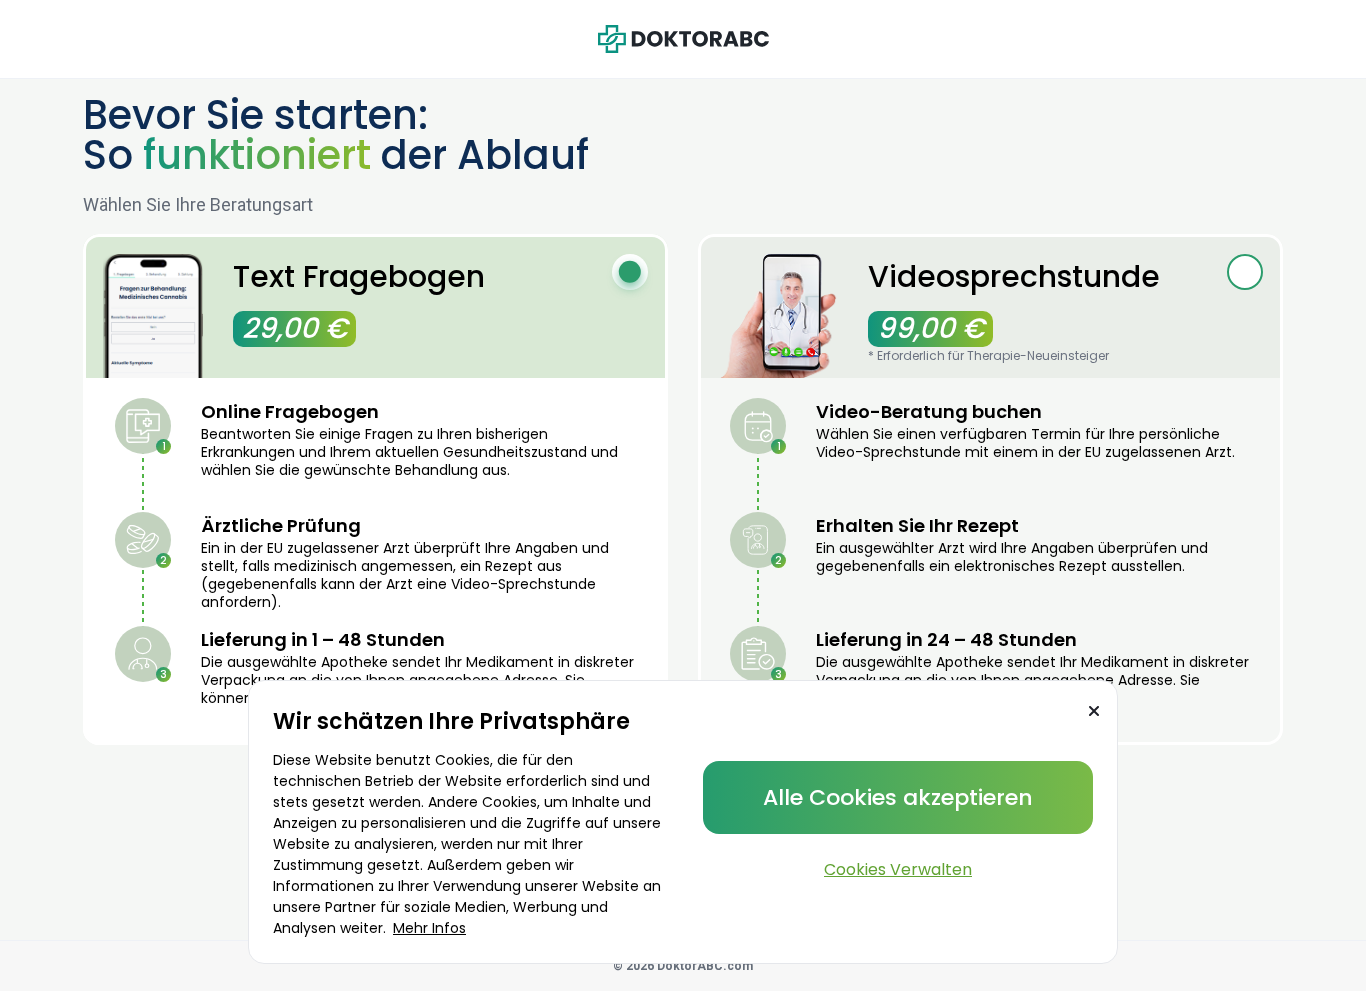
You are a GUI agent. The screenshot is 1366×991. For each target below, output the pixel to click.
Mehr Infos (429, 928)
